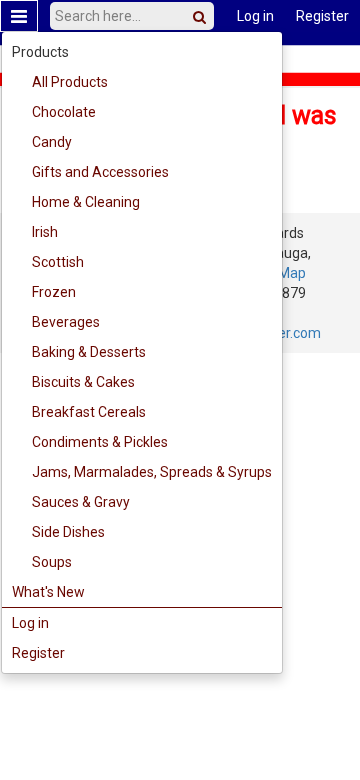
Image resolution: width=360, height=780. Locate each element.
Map (292, 273)
